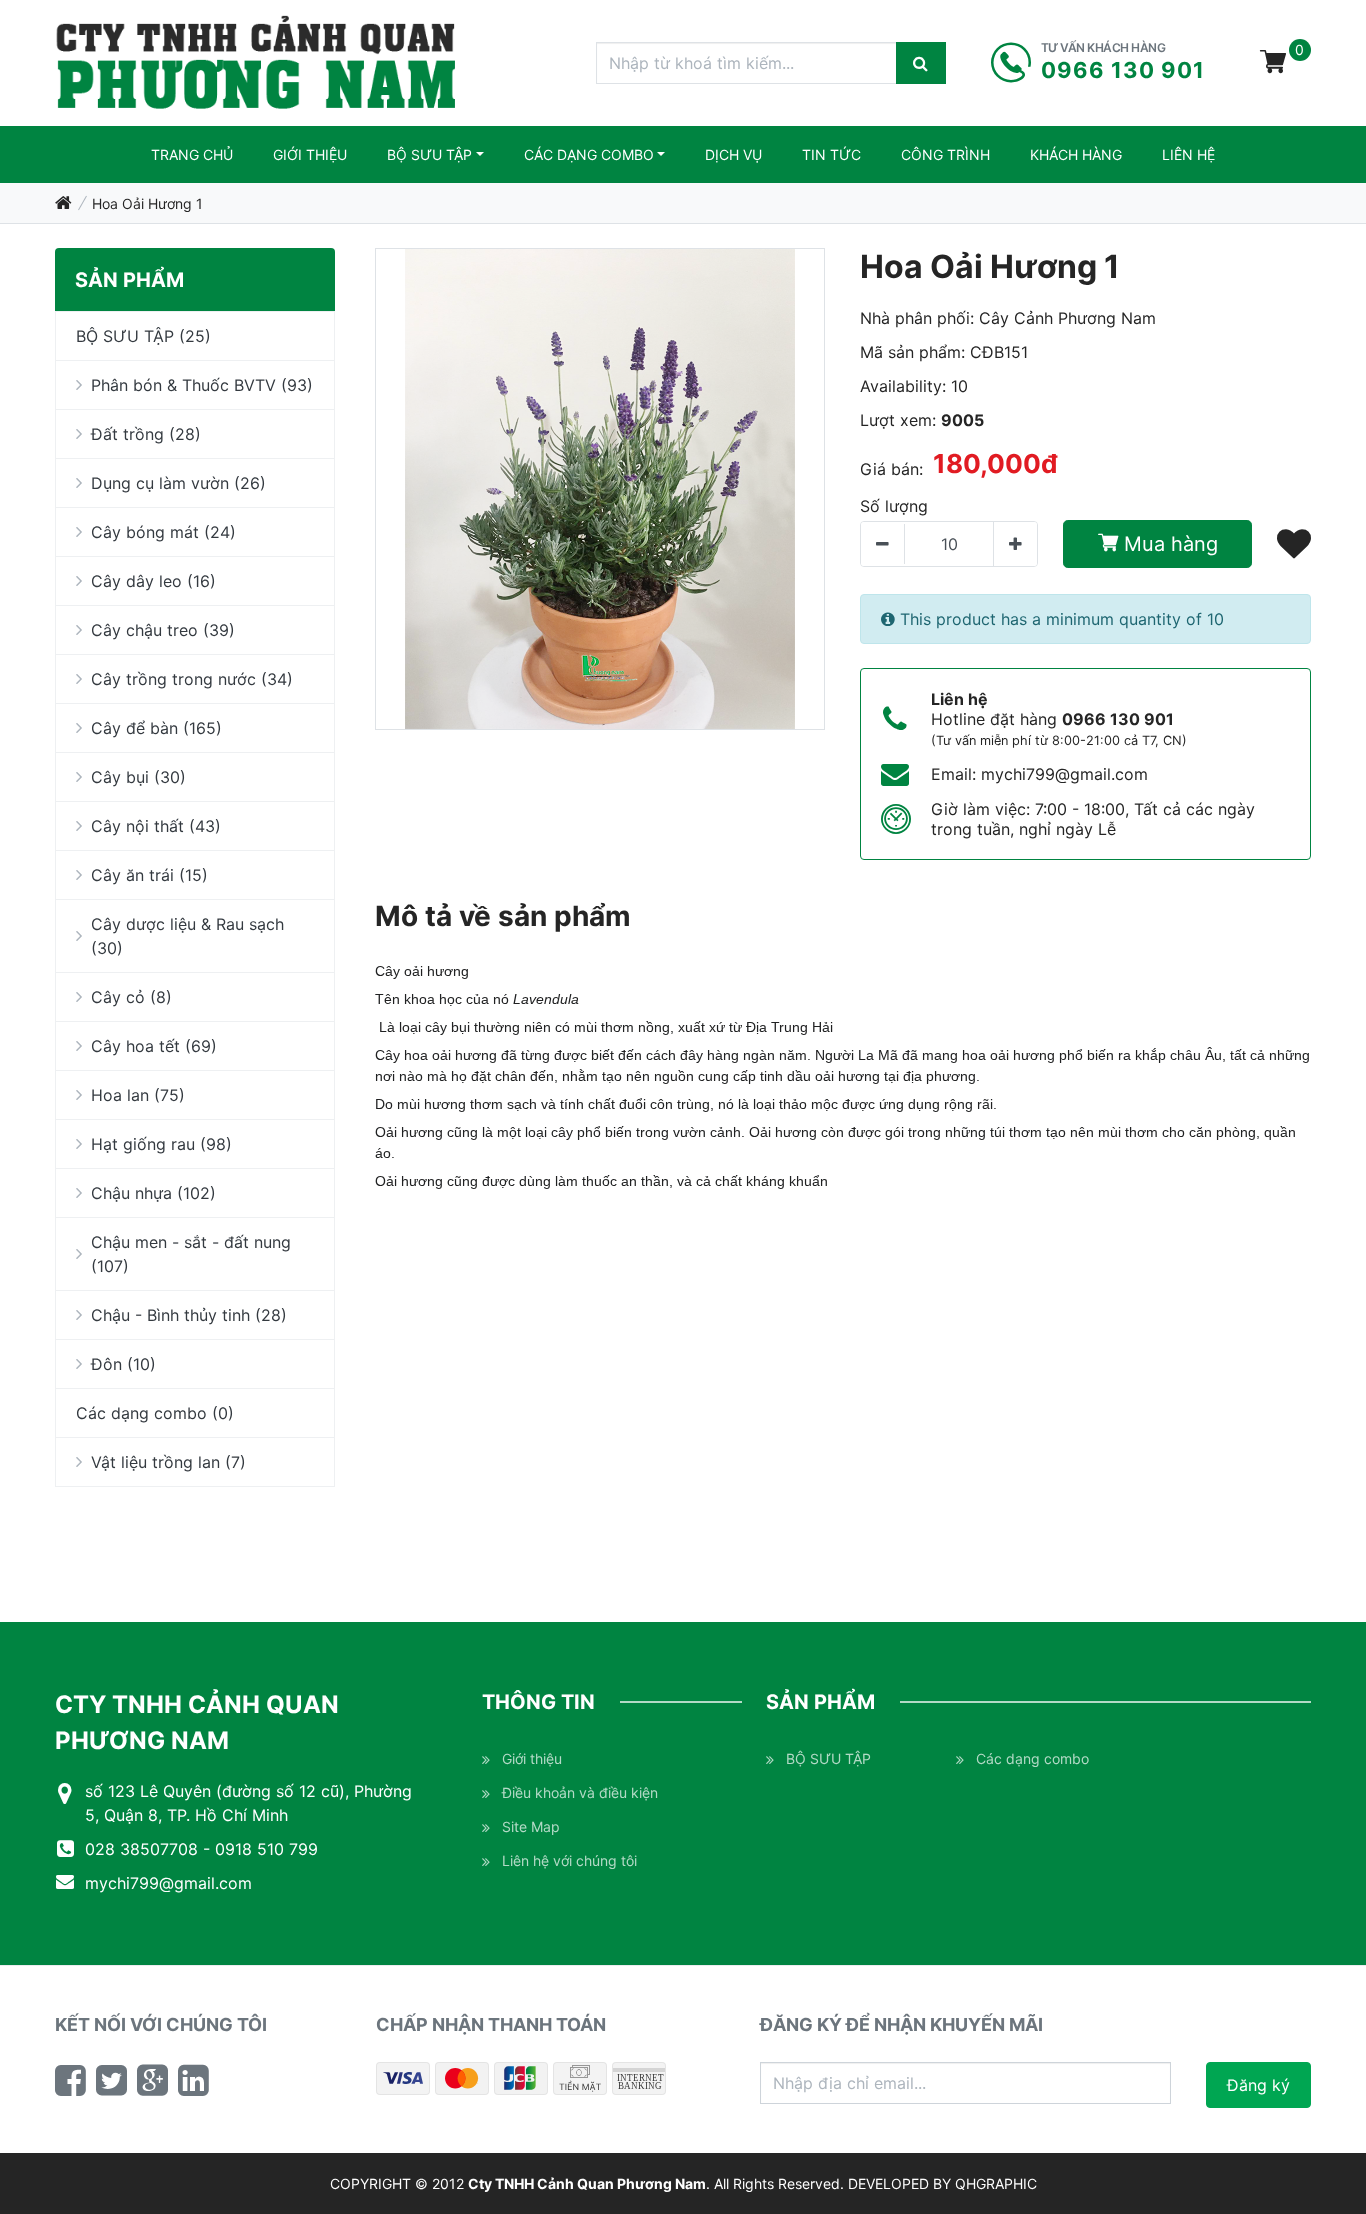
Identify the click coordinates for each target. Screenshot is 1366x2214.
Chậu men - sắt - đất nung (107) (191, 1254)
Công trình (945, 154)
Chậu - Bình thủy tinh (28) (189, 1315)
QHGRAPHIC (996, 2183)
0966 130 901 (1118, 719)
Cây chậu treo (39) (163, 630)
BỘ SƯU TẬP (429, 154)
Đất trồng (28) (146, 434)
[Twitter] (111, 2080)
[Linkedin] (193, 2080)
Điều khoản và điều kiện (580, 1792)
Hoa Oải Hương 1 (147, 203)
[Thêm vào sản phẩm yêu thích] (1294, 543)
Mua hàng (1168, 544)
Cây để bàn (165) (156, 728)
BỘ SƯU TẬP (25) (143, 336)
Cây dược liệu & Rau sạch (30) (187, 936)
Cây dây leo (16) (153, 581)
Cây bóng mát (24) (163, 532)
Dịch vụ (733, 154)
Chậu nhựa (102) (153, 1193)
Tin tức (831, 154)
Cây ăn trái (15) (149, 875)
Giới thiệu (310, 154)
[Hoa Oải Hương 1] (600, 489)
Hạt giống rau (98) (161, 1144)
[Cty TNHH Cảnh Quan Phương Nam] (256, 63)
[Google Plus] (152, 2080)
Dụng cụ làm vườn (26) (178, 483)
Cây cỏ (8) (131, 997)
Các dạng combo (589, 154)
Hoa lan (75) (138, 1095)
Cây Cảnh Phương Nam (1067, 318)
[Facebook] (70, 2080)
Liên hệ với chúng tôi (569, 1860)
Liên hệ (1188, 154)
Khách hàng (1076, 154)
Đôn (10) (123, 1364)
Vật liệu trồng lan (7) (168, 1462)
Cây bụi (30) (138, 777)
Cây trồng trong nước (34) (192, 679)
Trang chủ (192, 154)
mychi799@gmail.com (1064, 774)
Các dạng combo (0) (155, 1413)
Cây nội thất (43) (156, 826)
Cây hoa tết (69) (154, 1046)
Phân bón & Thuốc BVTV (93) (202, 385)
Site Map (531, 1826)
